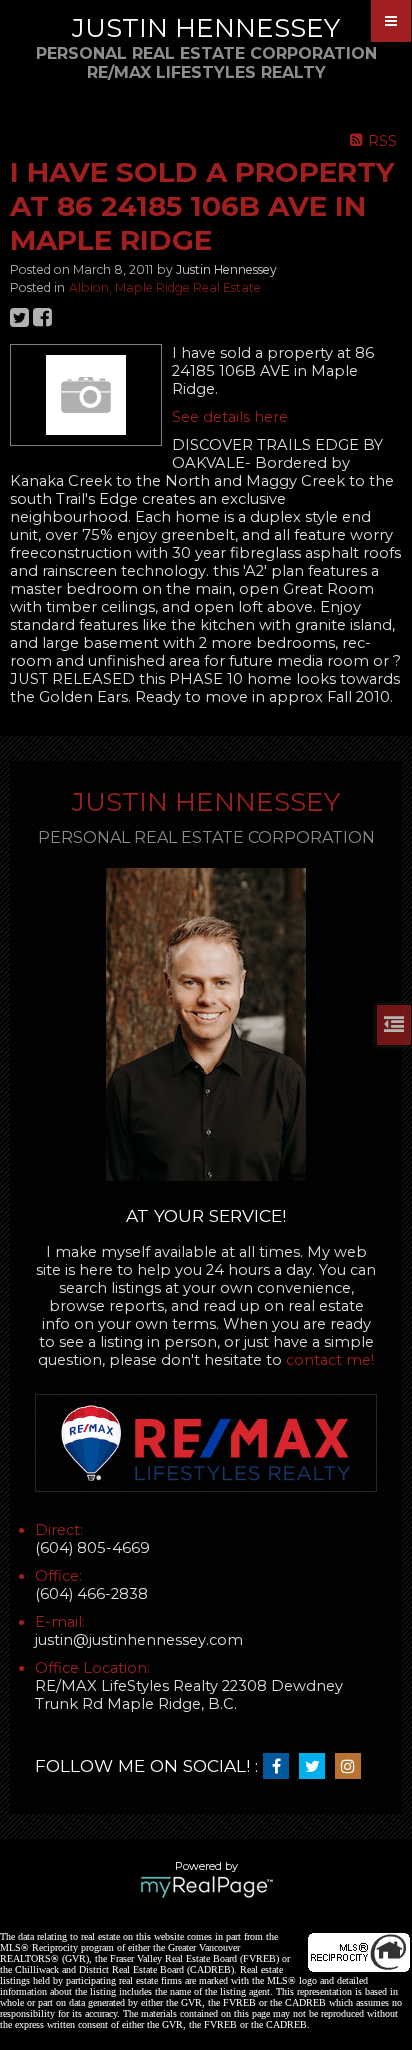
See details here (230, 417)
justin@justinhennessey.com (139, 1640)
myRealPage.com (206, 1887)
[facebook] (281, 1767)
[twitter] (317, 1767)
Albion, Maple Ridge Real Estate (165, 287)
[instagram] (353, 1767)
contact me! (330, 1360)
